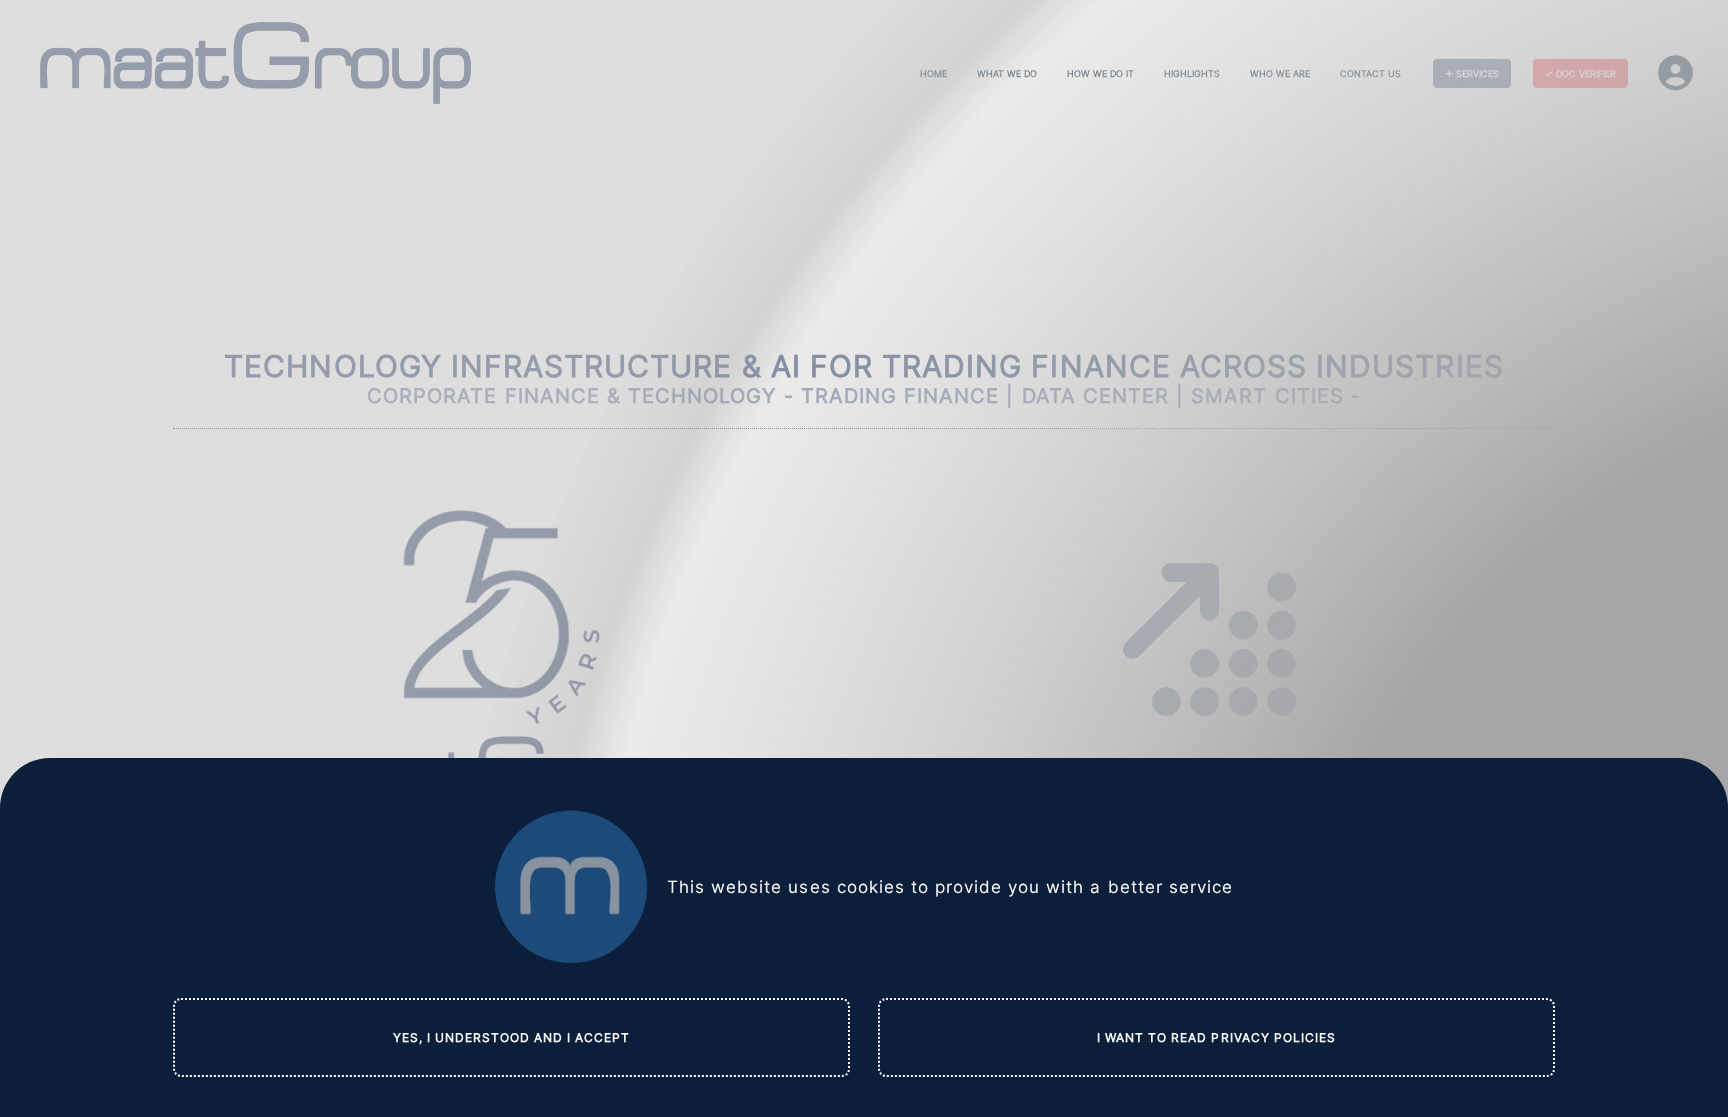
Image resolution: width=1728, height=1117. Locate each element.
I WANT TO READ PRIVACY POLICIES (1216, 1037)
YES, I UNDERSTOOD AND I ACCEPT (512, 1037)
